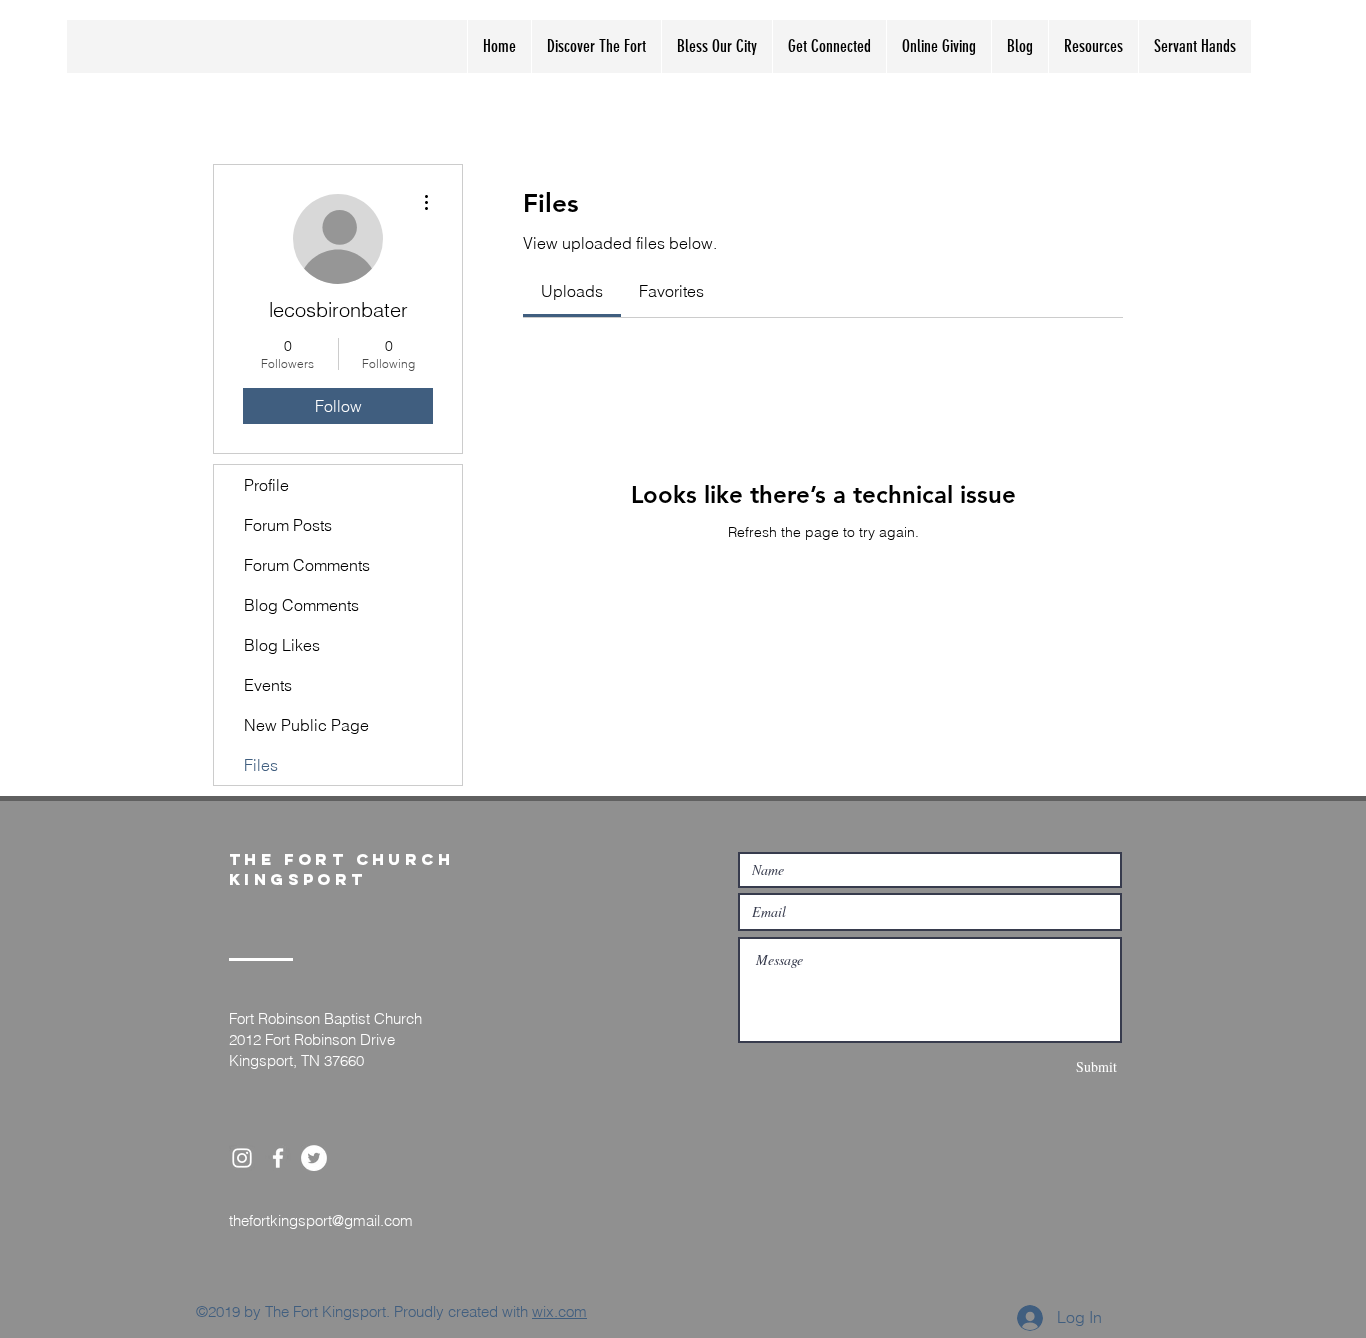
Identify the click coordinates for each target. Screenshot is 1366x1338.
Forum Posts (288, 525)
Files (261, 765)
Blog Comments (301, 605)
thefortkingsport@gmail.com (321, 1220)
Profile (266, 485)
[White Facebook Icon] (278, 1158)
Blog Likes (282, 645)
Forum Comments (307, 565)
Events (268, 685)
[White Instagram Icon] (242, 1158)
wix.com (559, 1311)
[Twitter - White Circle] (314, 1158)
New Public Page (306, 725)
